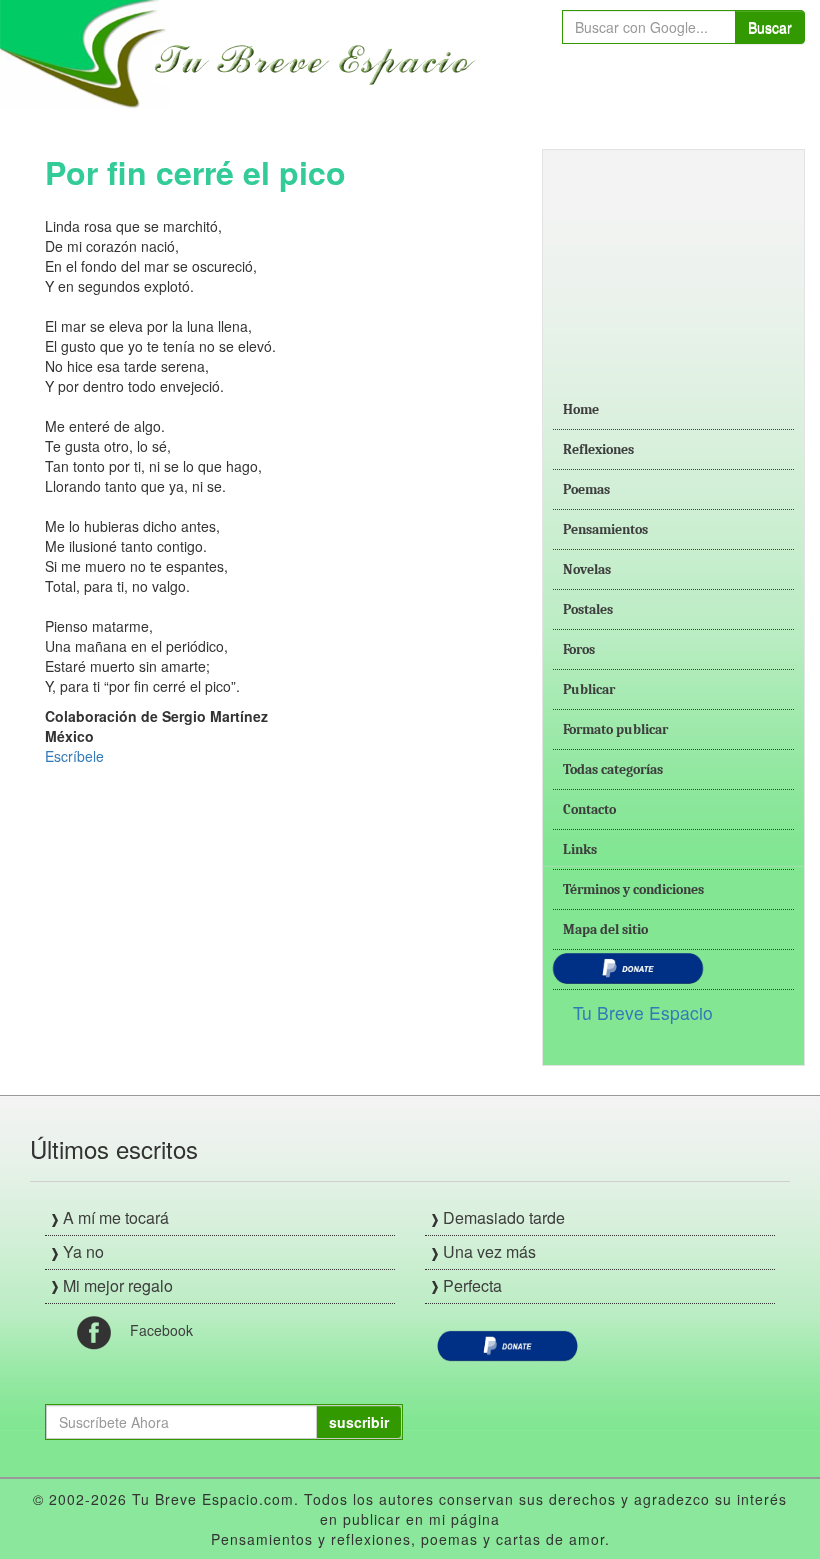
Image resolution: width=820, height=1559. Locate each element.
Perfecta (472, 1285)
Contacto (589, 809)
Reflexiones (598, 449)
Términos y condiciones (633, 889)
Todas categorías (613, 769)
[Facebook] (94, 1331)
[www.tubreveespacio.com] (242, 52)
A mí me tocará (116, 1217)
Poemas (586, 489)
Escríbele (74, 756)
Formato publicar (615, 729)
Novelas (587, 569)
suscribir (359, 1422)
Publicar (589, 689)
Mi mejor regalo (118, 1285)
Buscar (770, 27)
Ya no (83, 1251)
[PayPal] (507, 1344)
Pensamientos (605, 529)
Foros (579, 649)
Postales (588, 609)
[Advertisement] (673, 260)
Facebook (161, 1330)
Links (580, 849)
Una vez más (489, 1251)
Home (581, 409)
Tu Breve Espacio (643, 1012)
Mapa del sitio (605, 929)
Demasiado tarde (504, 1217)
